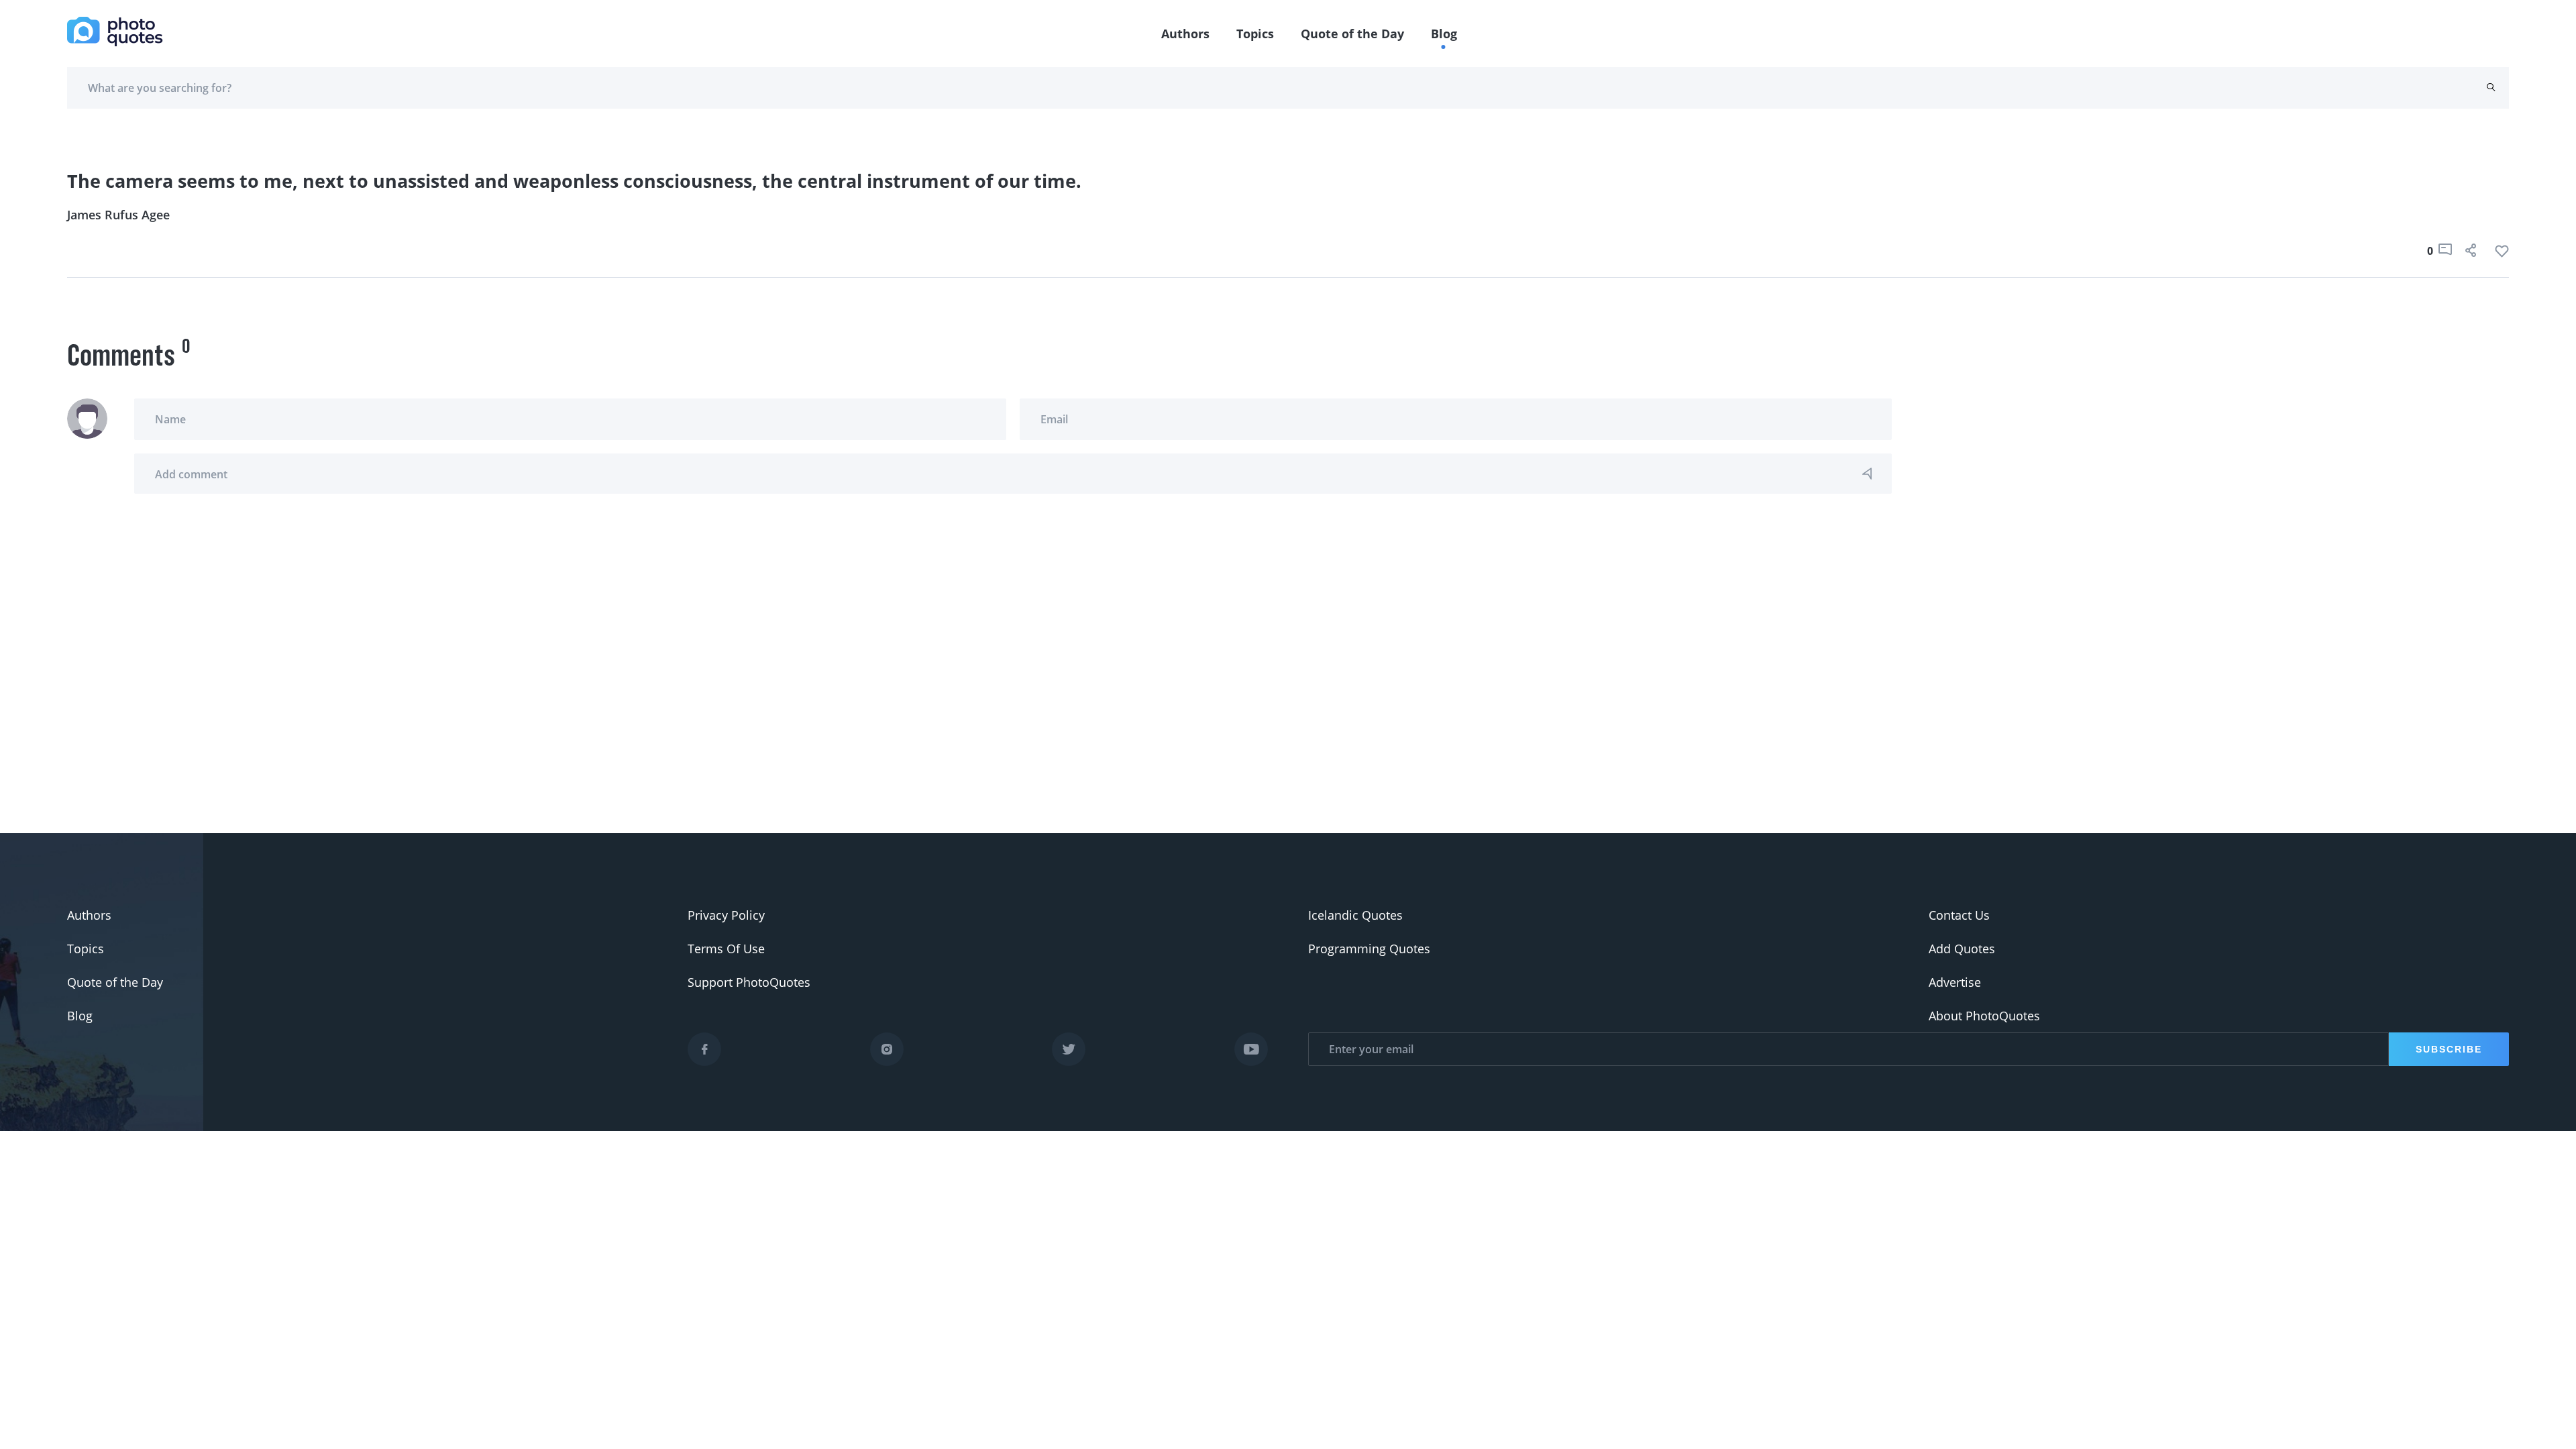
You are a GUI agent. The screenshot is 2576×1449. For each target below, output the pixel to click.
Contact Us (1959, 915)
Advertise (1955, 982)
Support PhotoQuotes (749, 982)
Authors (1185, 34)
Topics (1255, 34)
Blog (1444, 34)
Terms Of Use (726, 949)
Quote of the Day (1352, 34)
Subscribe (2449, 1049)
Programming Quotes (1369, 949)
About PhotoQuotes (1984, 1016)
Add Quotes (1962, 949)
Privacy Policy (726, 915)
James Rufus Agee (118, 215)
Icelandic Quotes (1355, 915)
